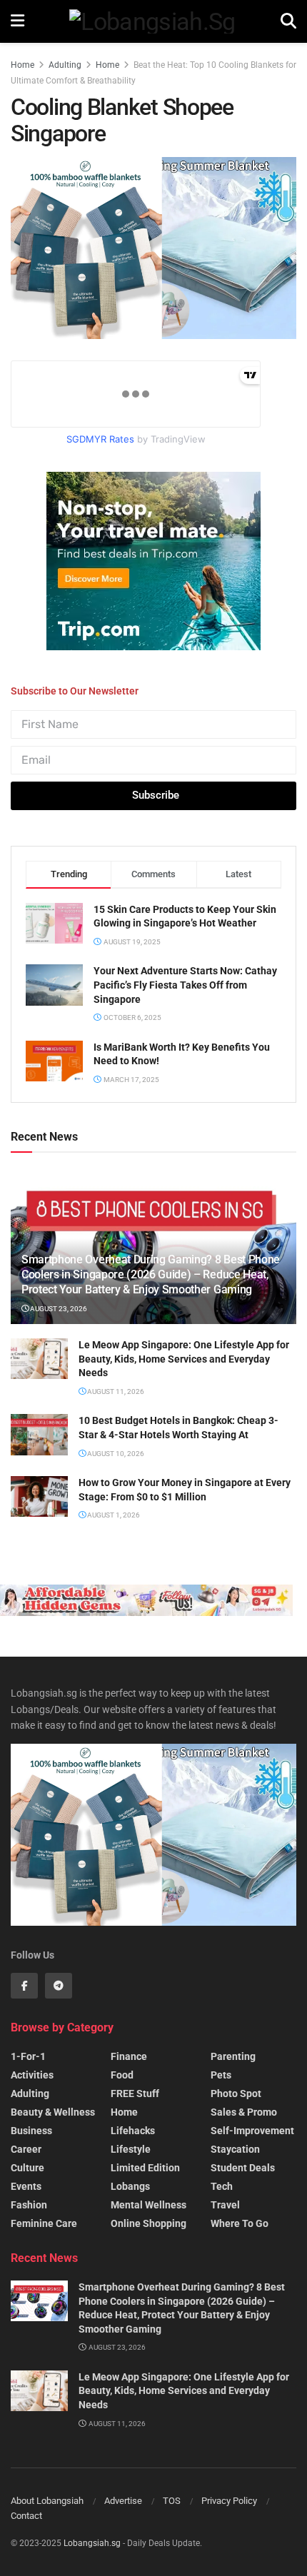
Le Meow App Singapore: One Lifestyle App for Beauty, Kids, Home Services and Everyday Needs (184, 1359)
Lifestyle (131, 2149)
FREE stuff (135, 2093)
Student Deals (243, 2168)
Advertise (123, 2501)
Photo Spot (236, 2093)
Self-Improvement (252, 2131)
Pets (221, 2075)
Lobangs (130, 2186)
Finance (129, 2056)
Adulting (65, 65)
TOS (172, 2501)
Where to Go (240, 2223)
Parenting (233, 2056)
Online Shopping (149, 2223)
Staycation (235, 2149)
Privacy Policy (229, 2501)
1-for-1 (28, 2056)
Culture (27, 2168)
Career (26, 2149)
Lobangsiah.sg (92, 2543)
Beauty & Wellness (53, 2112)
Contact (26, 2516)
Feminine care (44, 2223)
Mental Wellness (149, 2205)
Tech (222, 2186)
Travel (225, 2205)
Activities (32, 2075)
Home (22, 65)
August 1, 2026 (113, 1515)
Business (31, 2131)
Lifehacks (133, 2131)
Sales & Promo (244, 2112)
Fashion (29, 2205)
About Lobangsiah (47, 2501)
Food (122, 2075)
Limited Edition (145, 2168)
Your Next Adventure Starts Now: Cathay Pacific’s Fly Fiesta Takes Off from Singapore (185, 985)
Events (26, 2186)
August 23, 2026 (58, 1309)
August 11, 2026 (115, 1391)
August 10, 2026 (115, 1454)
